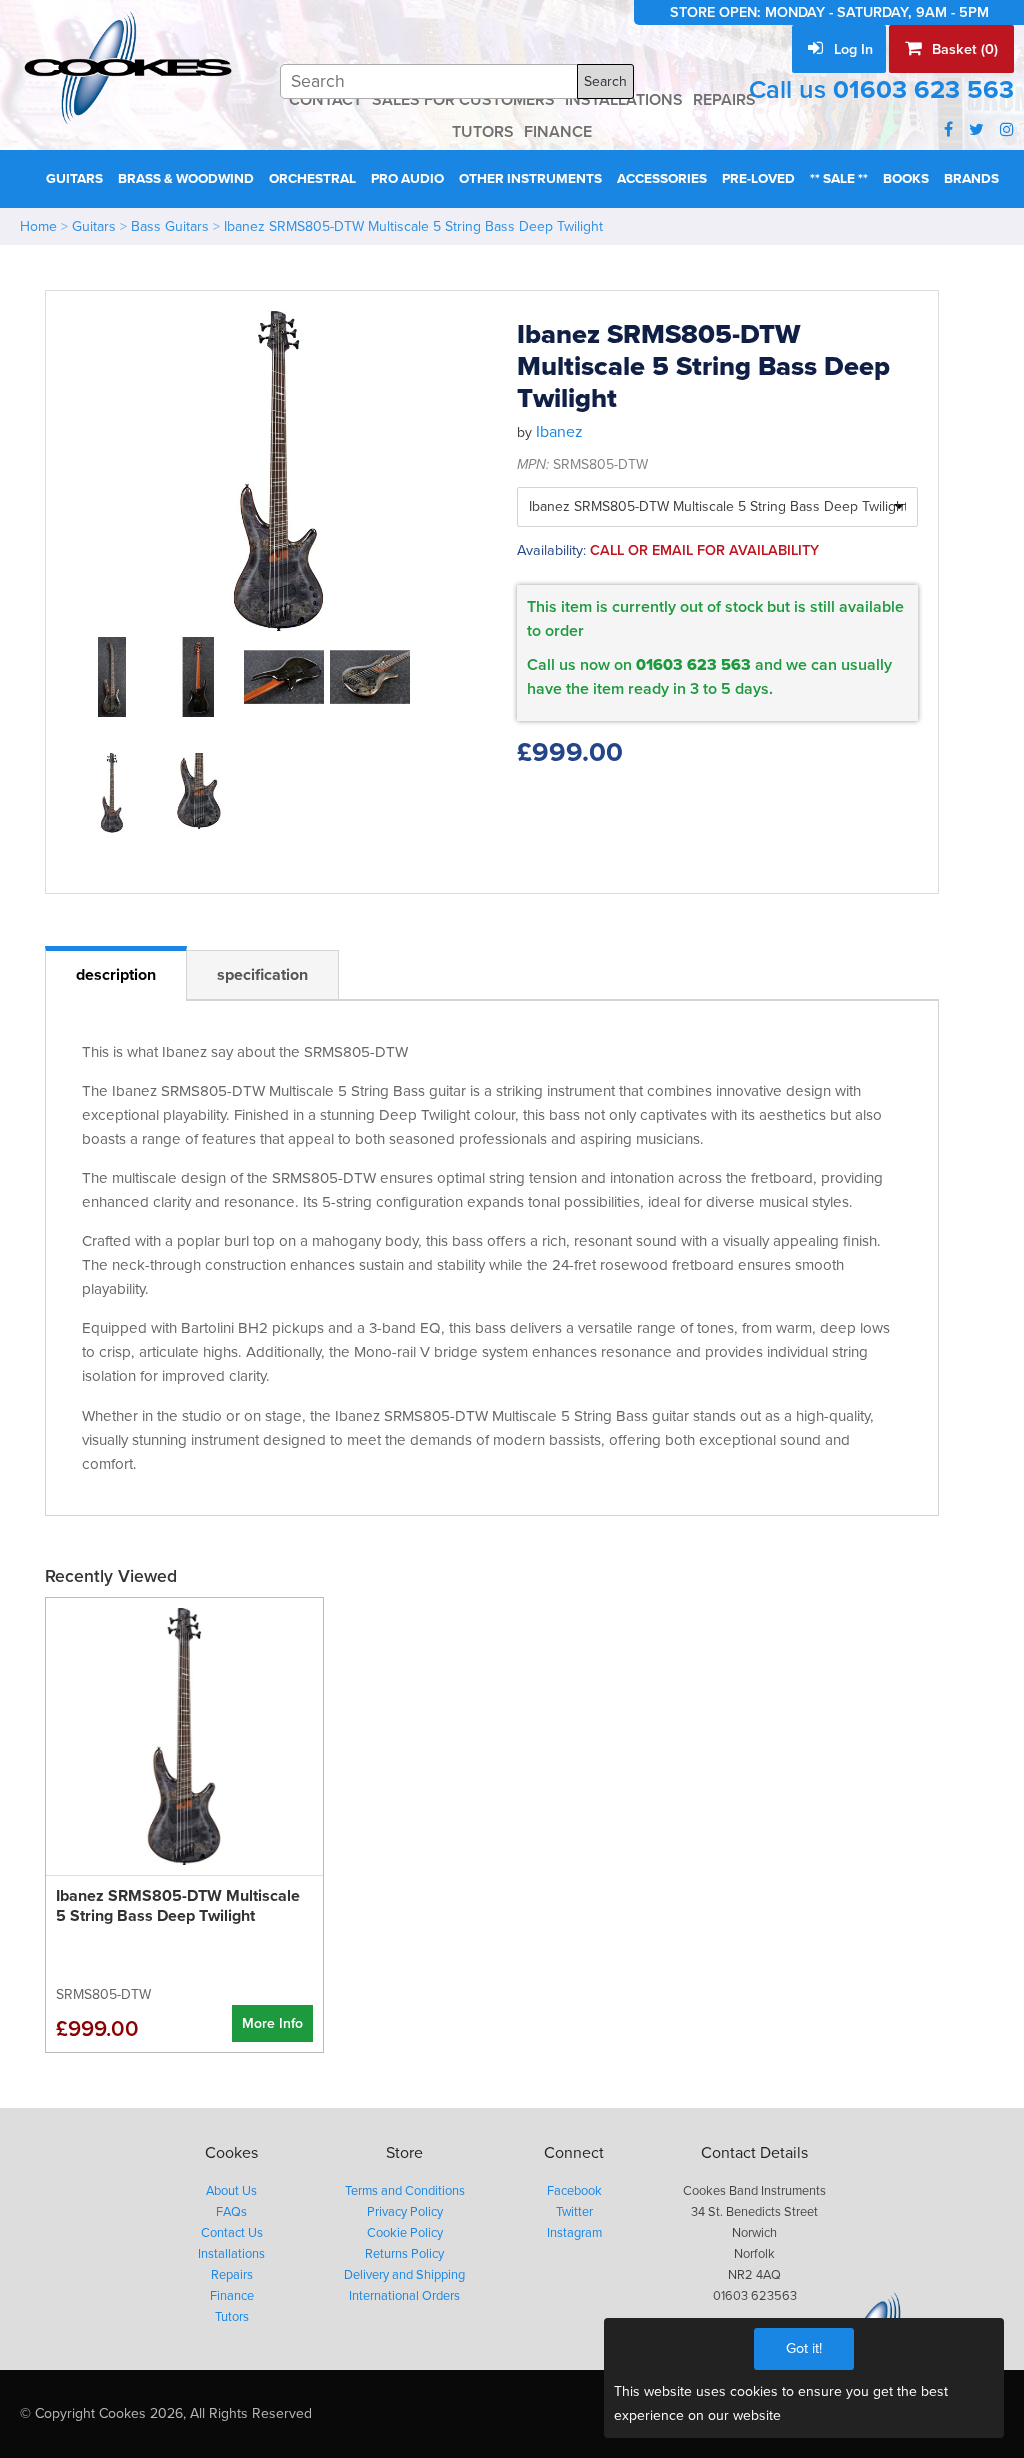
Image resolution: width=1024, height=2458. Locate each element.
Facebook (574, 2191)
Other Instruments (530, 179)
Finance (232, 2296)
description (116, 975)
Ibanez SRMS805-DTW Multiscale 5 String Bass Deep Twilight (413, 226)
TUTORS (483, 132)
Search (605, 81)
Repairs (232, 2275)
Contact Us (232, 2233)
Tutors (232, 2317)
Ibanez (559, 432)
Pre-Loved (758, 179)
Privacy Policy (405, 2212)
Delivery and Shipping (404, 2275)
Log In (851, 49)
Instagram (574, 2233)
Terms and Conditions (405, 2191)
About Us (231, 2191)
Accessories (662, 179)
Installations (231, 2254)
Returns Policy (404, 2254)
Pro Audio (407, 179)
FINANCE (558, 132)
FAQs (231, 2212)
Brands (971, 179)
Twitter (574, 2212)
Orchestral (312, 179)
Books (906, 179)
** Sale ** (839, 179)
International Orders (404, 2296)
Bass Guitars (170, 226)
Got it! (804, 2348)
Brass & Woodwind (186, 179)
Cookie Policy (405, 2233)
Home (38, 226)
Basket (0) (963, 49)
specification (262, 975)
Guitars (74, 179)
